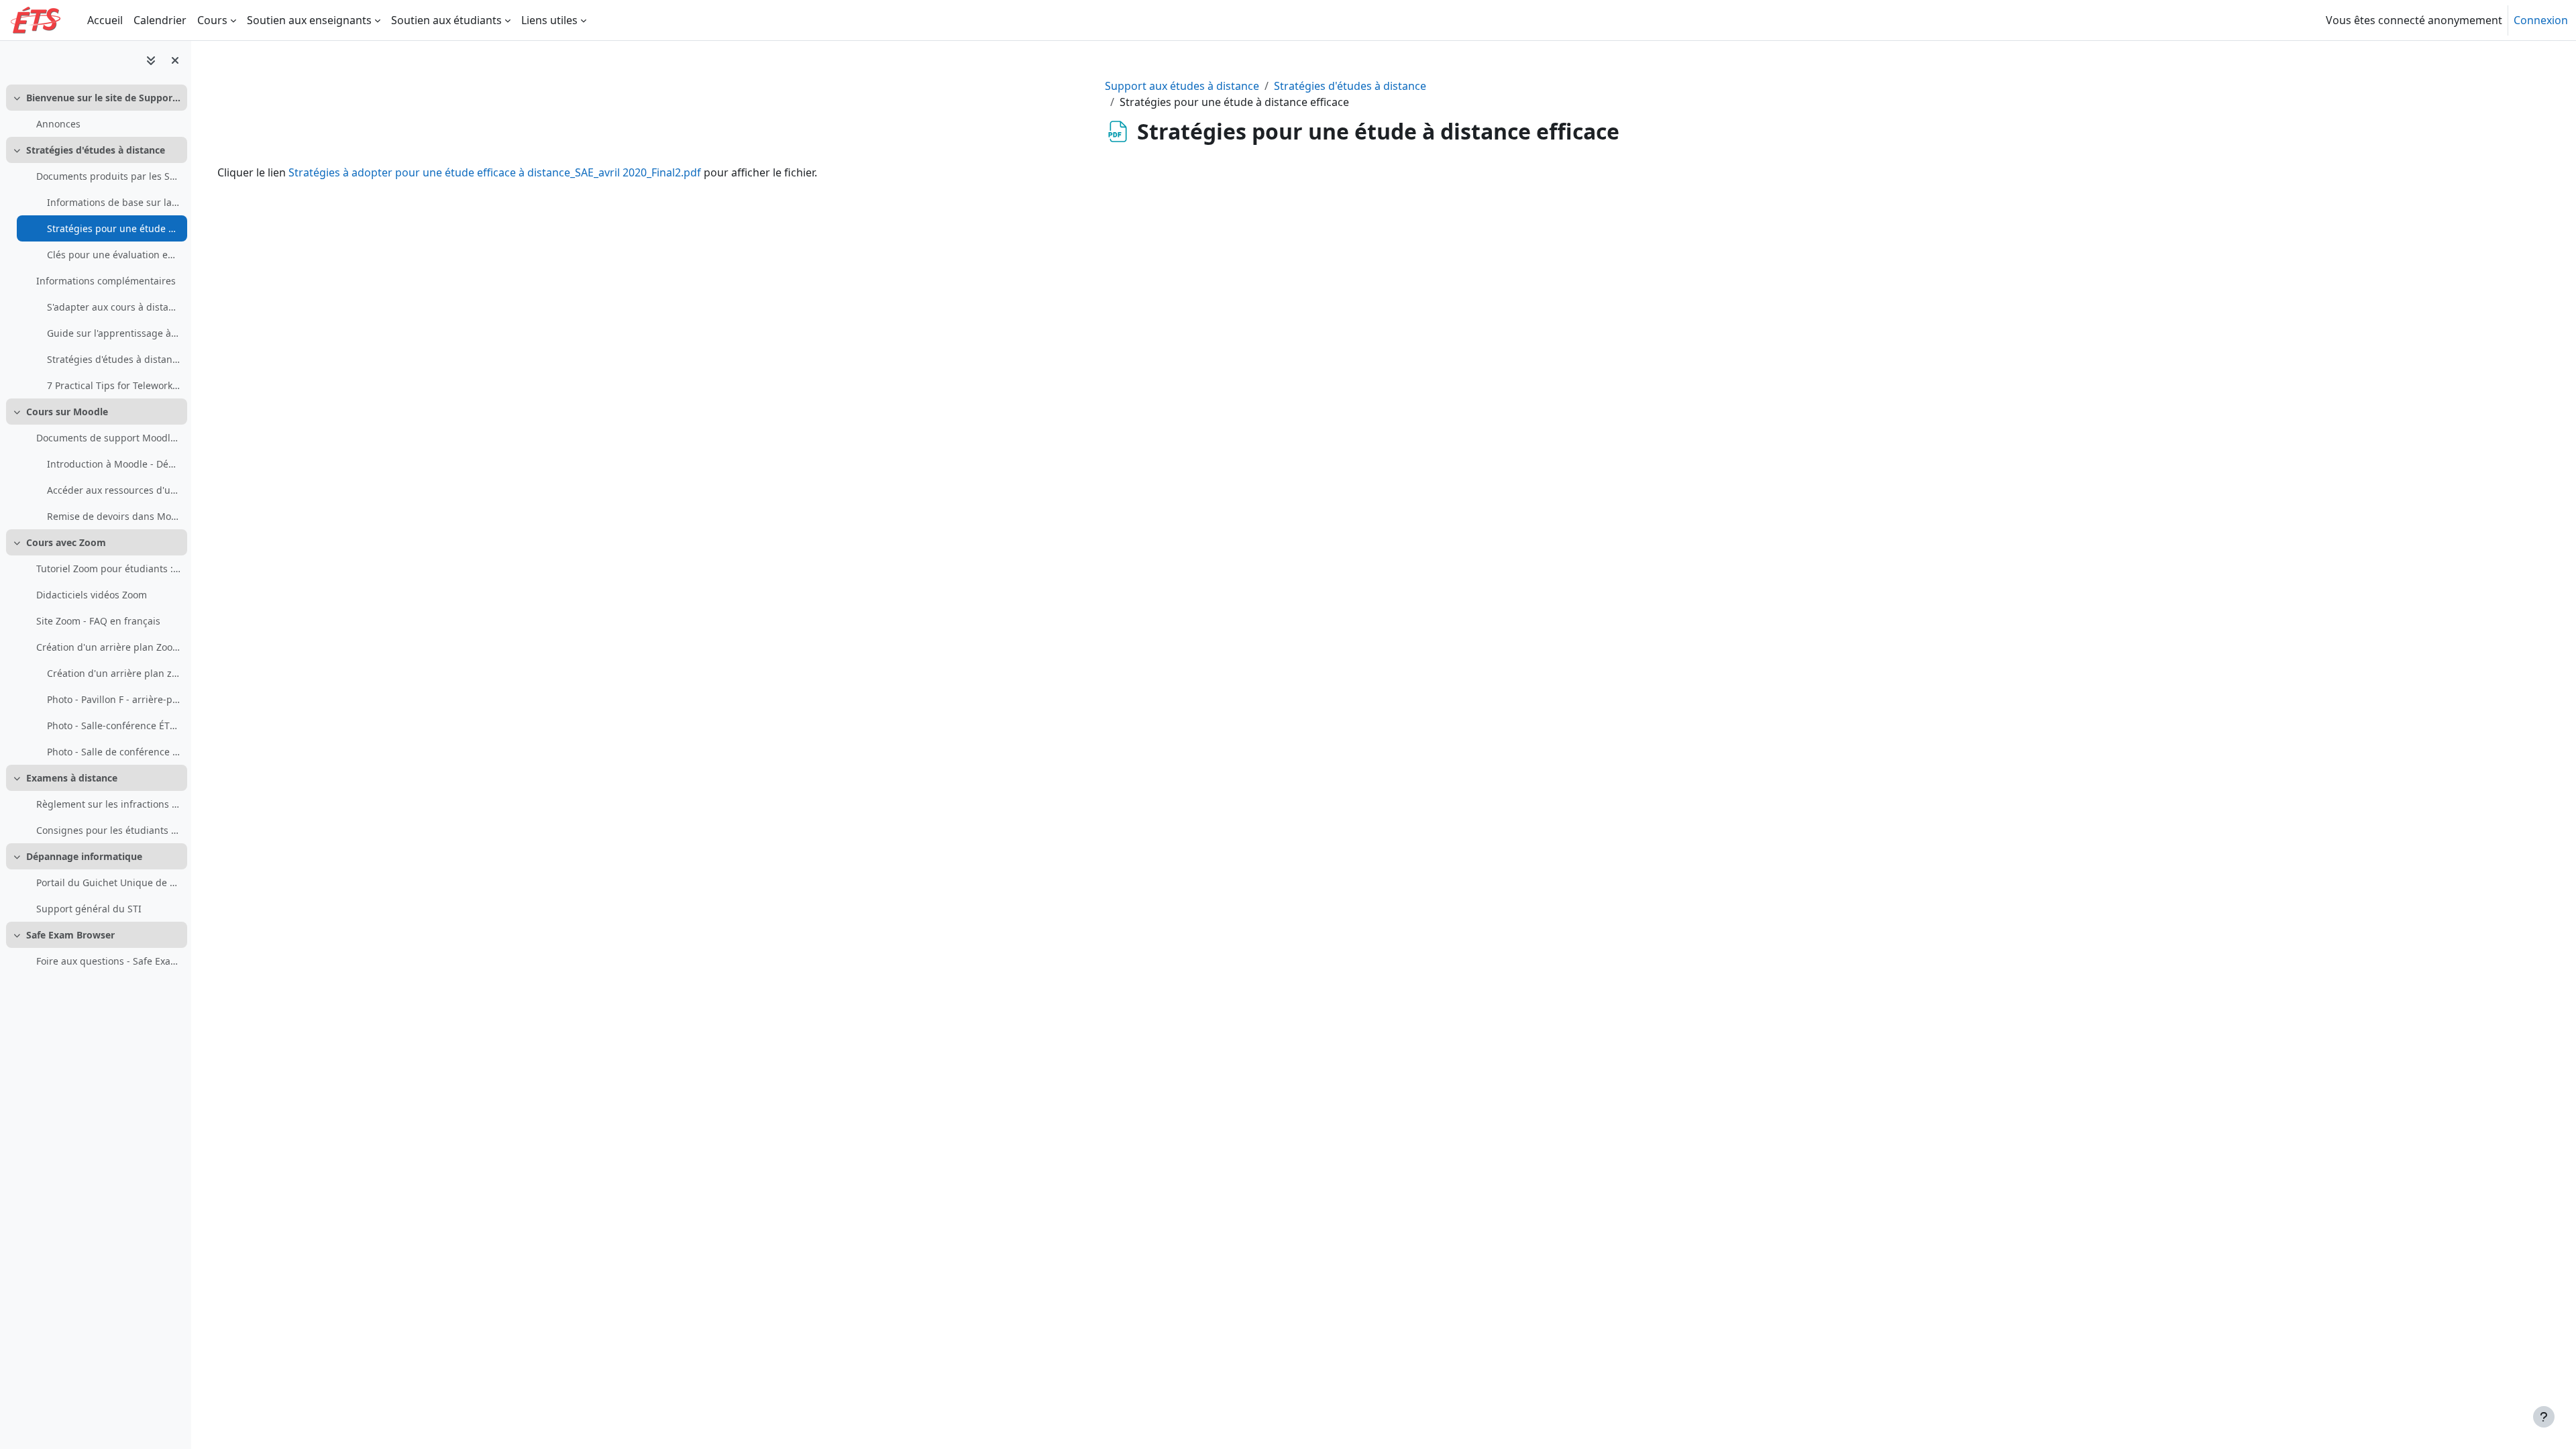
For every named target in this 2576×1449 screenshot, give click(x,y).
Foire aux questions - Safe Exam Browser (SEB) (108, 961)
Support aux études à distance (1182, 86)
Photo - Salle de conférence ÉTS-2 (114, 752)
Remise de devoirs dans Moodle (114, 516)
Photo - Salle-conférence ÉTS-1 (114, 726)
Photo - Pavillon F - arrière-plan (114, 699)
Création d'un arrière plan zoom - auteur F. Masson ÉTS (114, 673)
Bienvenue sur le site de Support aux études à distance (104, 98)
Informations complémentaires (106, 281)
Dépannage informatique (84, 856)
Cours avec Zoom (66, 542)
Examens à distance (72, 778)
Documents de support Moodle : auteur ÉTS (108, 438)
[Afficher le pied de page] (2544, 1417)
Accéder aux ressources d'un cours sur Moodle (114, 490)
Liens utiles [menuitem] (549, 20)
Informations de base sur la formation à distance (114, 202)
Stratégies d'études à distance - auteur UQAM (114, 359)
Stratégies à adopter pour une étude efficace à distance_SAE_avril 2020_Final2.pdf (495, 172)
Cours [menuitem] (212, 20)
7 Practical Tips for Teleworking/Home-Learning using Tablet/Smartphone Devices (114, 385)
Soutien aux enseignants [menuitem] (309, 20)
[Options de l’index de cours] (151, 60)
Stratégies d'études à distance (96, 150)
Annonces (58, 124)
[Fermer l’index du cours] (175, 60)
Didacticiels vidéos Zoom (92, 595)
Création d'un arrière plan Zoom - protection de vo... (108, 647)
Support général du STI (89, 909)
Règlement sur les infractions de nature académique (108, 804)
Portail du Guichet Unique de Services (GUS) (108, 882)
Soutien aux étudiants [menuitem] (446, 20)
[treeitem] (95, 111)
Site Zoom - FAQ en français (98, 621)
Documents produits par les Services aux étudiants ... (108, 176)
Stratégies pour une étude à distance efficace (114, 228)
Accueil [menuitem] (105, 20)
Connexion (2541, 20)
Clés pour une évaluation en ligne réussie (114, 255)
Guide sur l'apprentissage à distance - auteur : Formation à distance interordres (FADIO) (114, 333)
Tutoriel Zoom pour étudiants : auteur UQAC (108, 569)
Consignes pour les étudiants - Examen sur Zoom (108, 830)
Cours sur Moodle (67, 412)
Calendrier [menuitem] (160, 20)
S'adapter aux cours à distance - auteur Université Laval (114, 307)
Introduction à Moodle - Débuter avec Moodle (114, 464)
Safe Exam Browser (70, 935)
